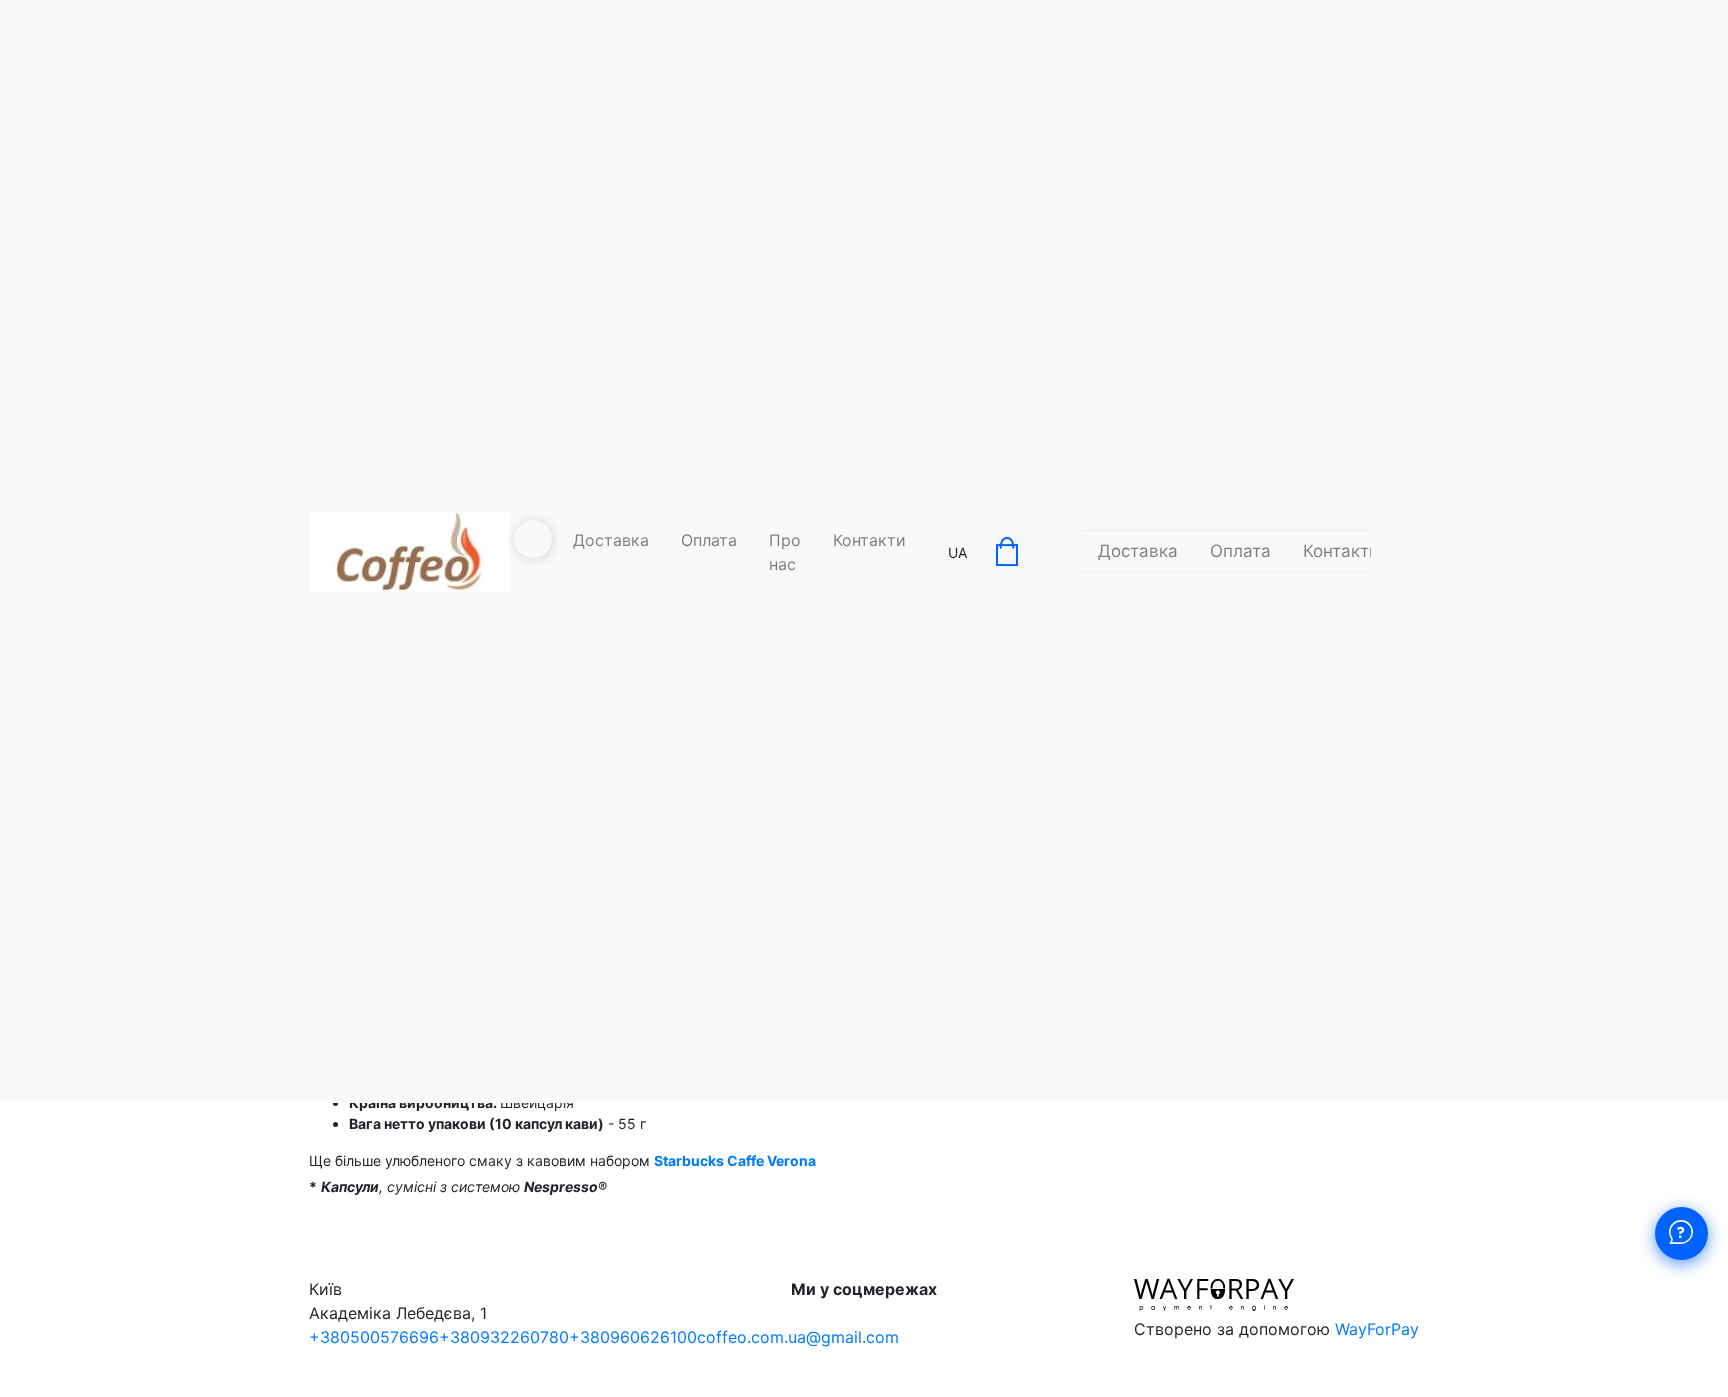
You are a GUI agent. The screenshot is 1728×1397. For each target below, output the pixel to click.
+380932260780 (504, 1337)
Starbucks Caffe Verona (735, 1160)
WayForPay (1377, 1329)
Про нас (785, 552)
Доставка (611, 540)
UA (957, 552)
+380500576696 (374, 1337)
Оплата (709, 540)
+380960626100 (633, 1337)
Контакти (869, 540)
